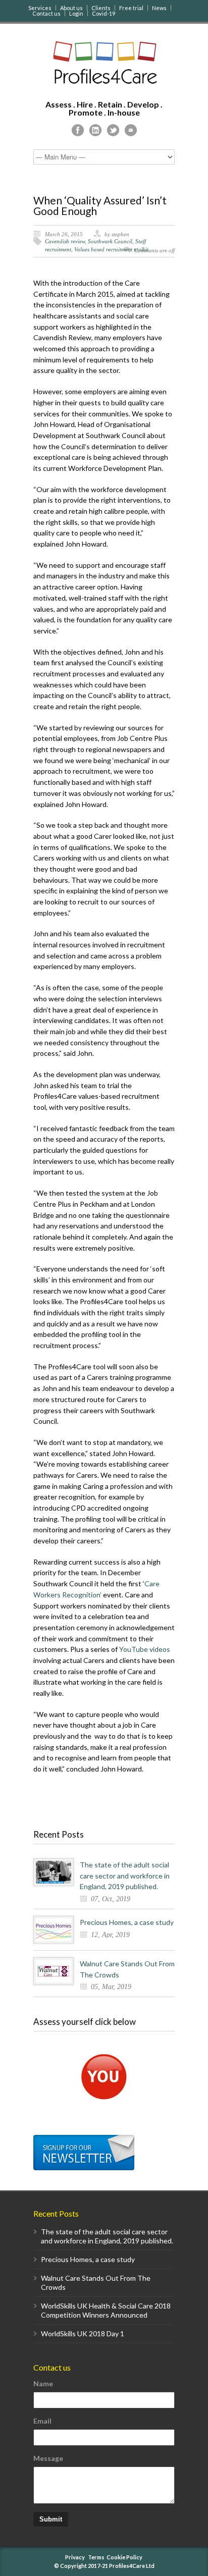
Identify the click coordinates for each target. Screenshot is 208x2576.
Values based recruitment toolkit (111, 249)
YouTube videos (145, 1649)
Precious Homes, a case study (127, 1922)
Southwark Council (110, 241)
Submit (51, 2519)
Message (48, 2458)
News (159, 8)
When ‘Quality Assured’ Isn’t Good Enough (100, 205)
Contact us (46, 13)
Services (40, 8)
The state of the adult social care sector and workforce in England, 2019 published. (125, 1875)
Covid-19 (103, 13)
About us (71, 8)
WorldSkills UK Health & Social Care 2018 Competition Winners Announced (106, 2310)
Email (42, 2421)
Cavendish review (65, 241)
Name (43, 2383)
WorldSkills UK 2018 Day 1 (83, 2333)
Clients (101, 8)
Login (76, 13)
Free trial (131, 8)
